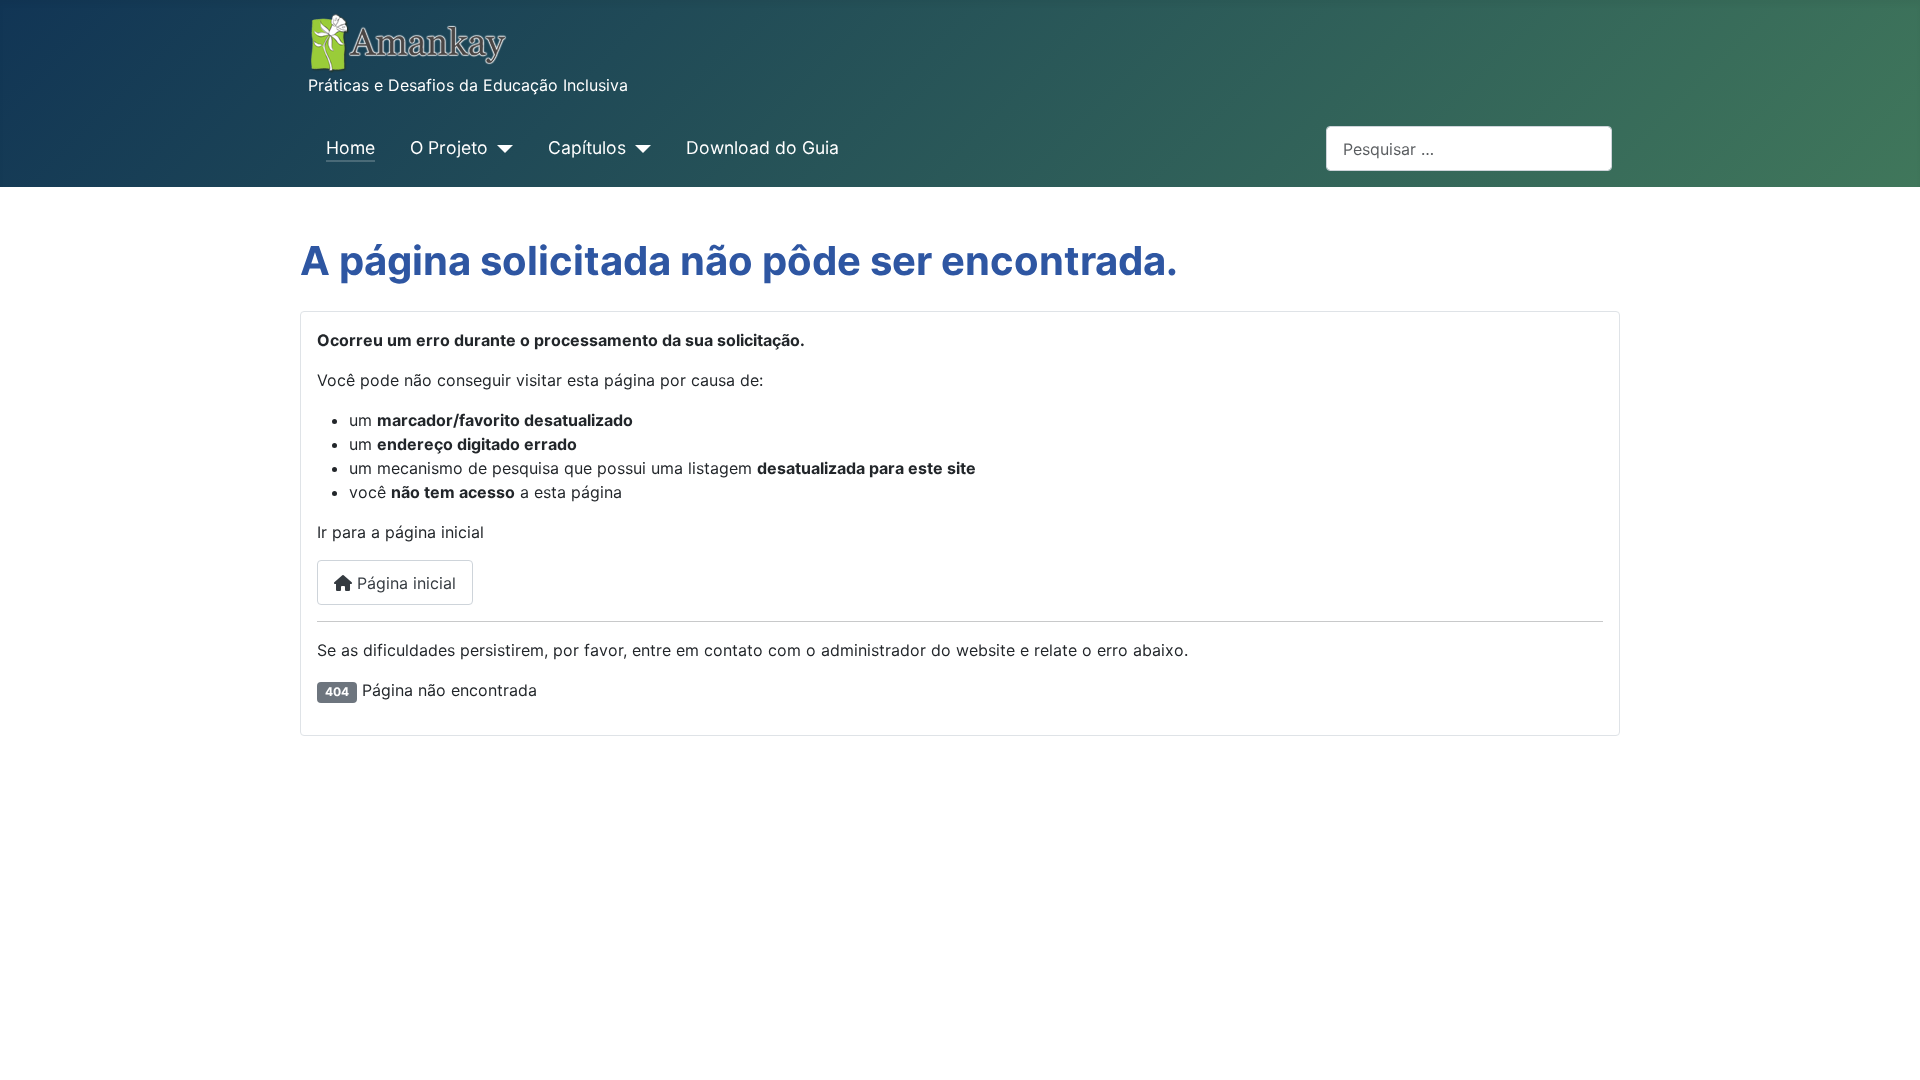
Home (350, 147)
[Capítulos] (638, 148)
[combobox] (1469, 148)
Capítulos (587, 147)
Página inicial (404, 583)
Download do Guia (762, 147)
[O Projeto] (500, 148)
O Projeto (449, 147)
